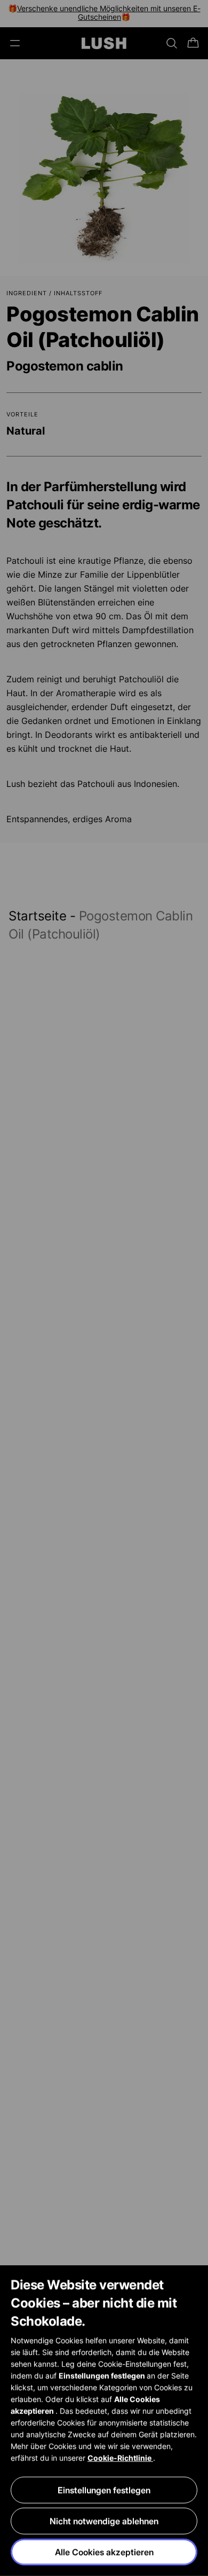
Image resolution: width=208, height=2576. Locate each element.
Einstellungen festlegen (104, 2490)
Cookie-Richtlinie (120, 2458)
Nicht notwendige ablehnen (104, 2521)
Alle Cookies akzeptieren (104, 2552)
